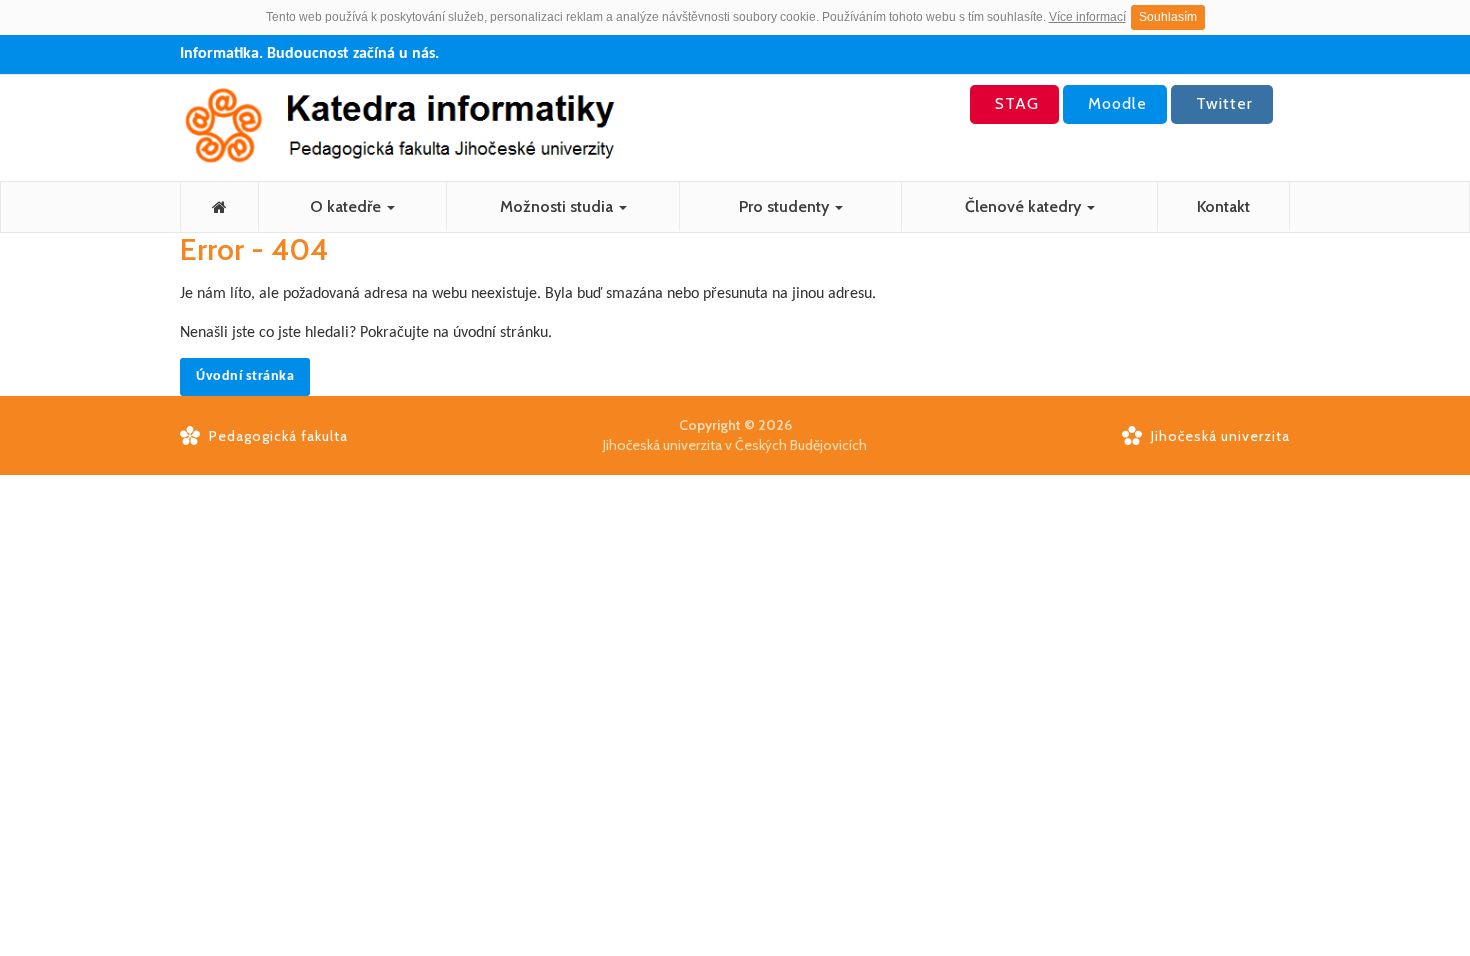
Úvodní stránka (245, 376)
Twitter (1222, 103)
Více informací (1087, 17)
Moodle (1115, 103)
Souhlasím (1168, 17)
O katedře (347, 206)
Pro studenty (786, 206)
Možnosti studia (558, 206)
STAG (1014, 103)
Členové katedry (1025, 206)
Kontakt (1223, 206)
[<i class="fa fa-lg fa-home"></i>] (219, 206)
